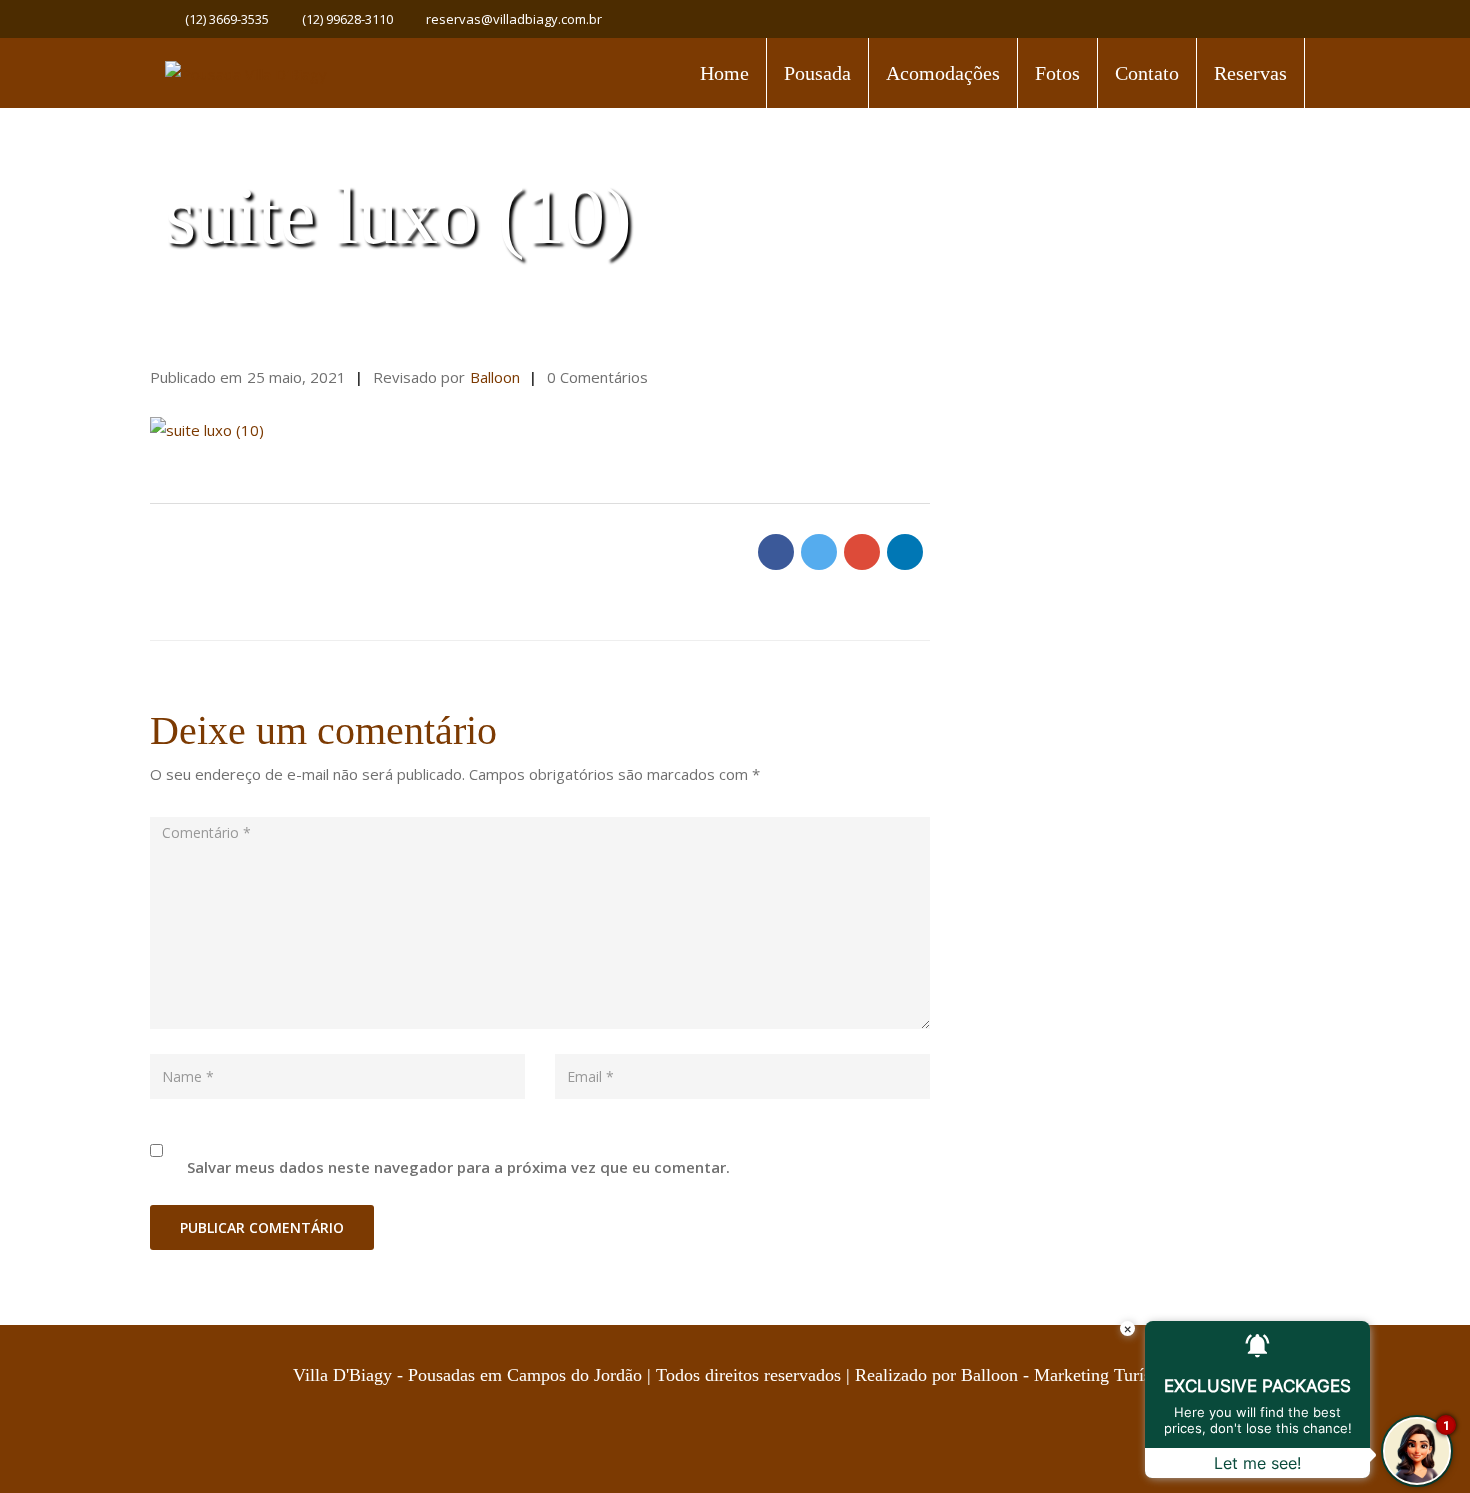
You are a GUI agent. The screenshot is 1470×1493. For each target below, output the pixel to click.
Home (724, 73)
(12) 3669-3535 (227, 19)
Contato (1147, 73)
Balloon (495, 377)
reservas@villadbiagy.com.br (514, 19)
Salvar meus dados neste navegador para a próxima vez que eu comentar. (458, 1167)
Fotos (1057, 73)
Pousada (817, 73)
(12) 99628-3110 (347, 19)
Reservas (1250, 73)
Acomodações (943, 73)
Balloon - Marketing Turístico (1069, 1375)
